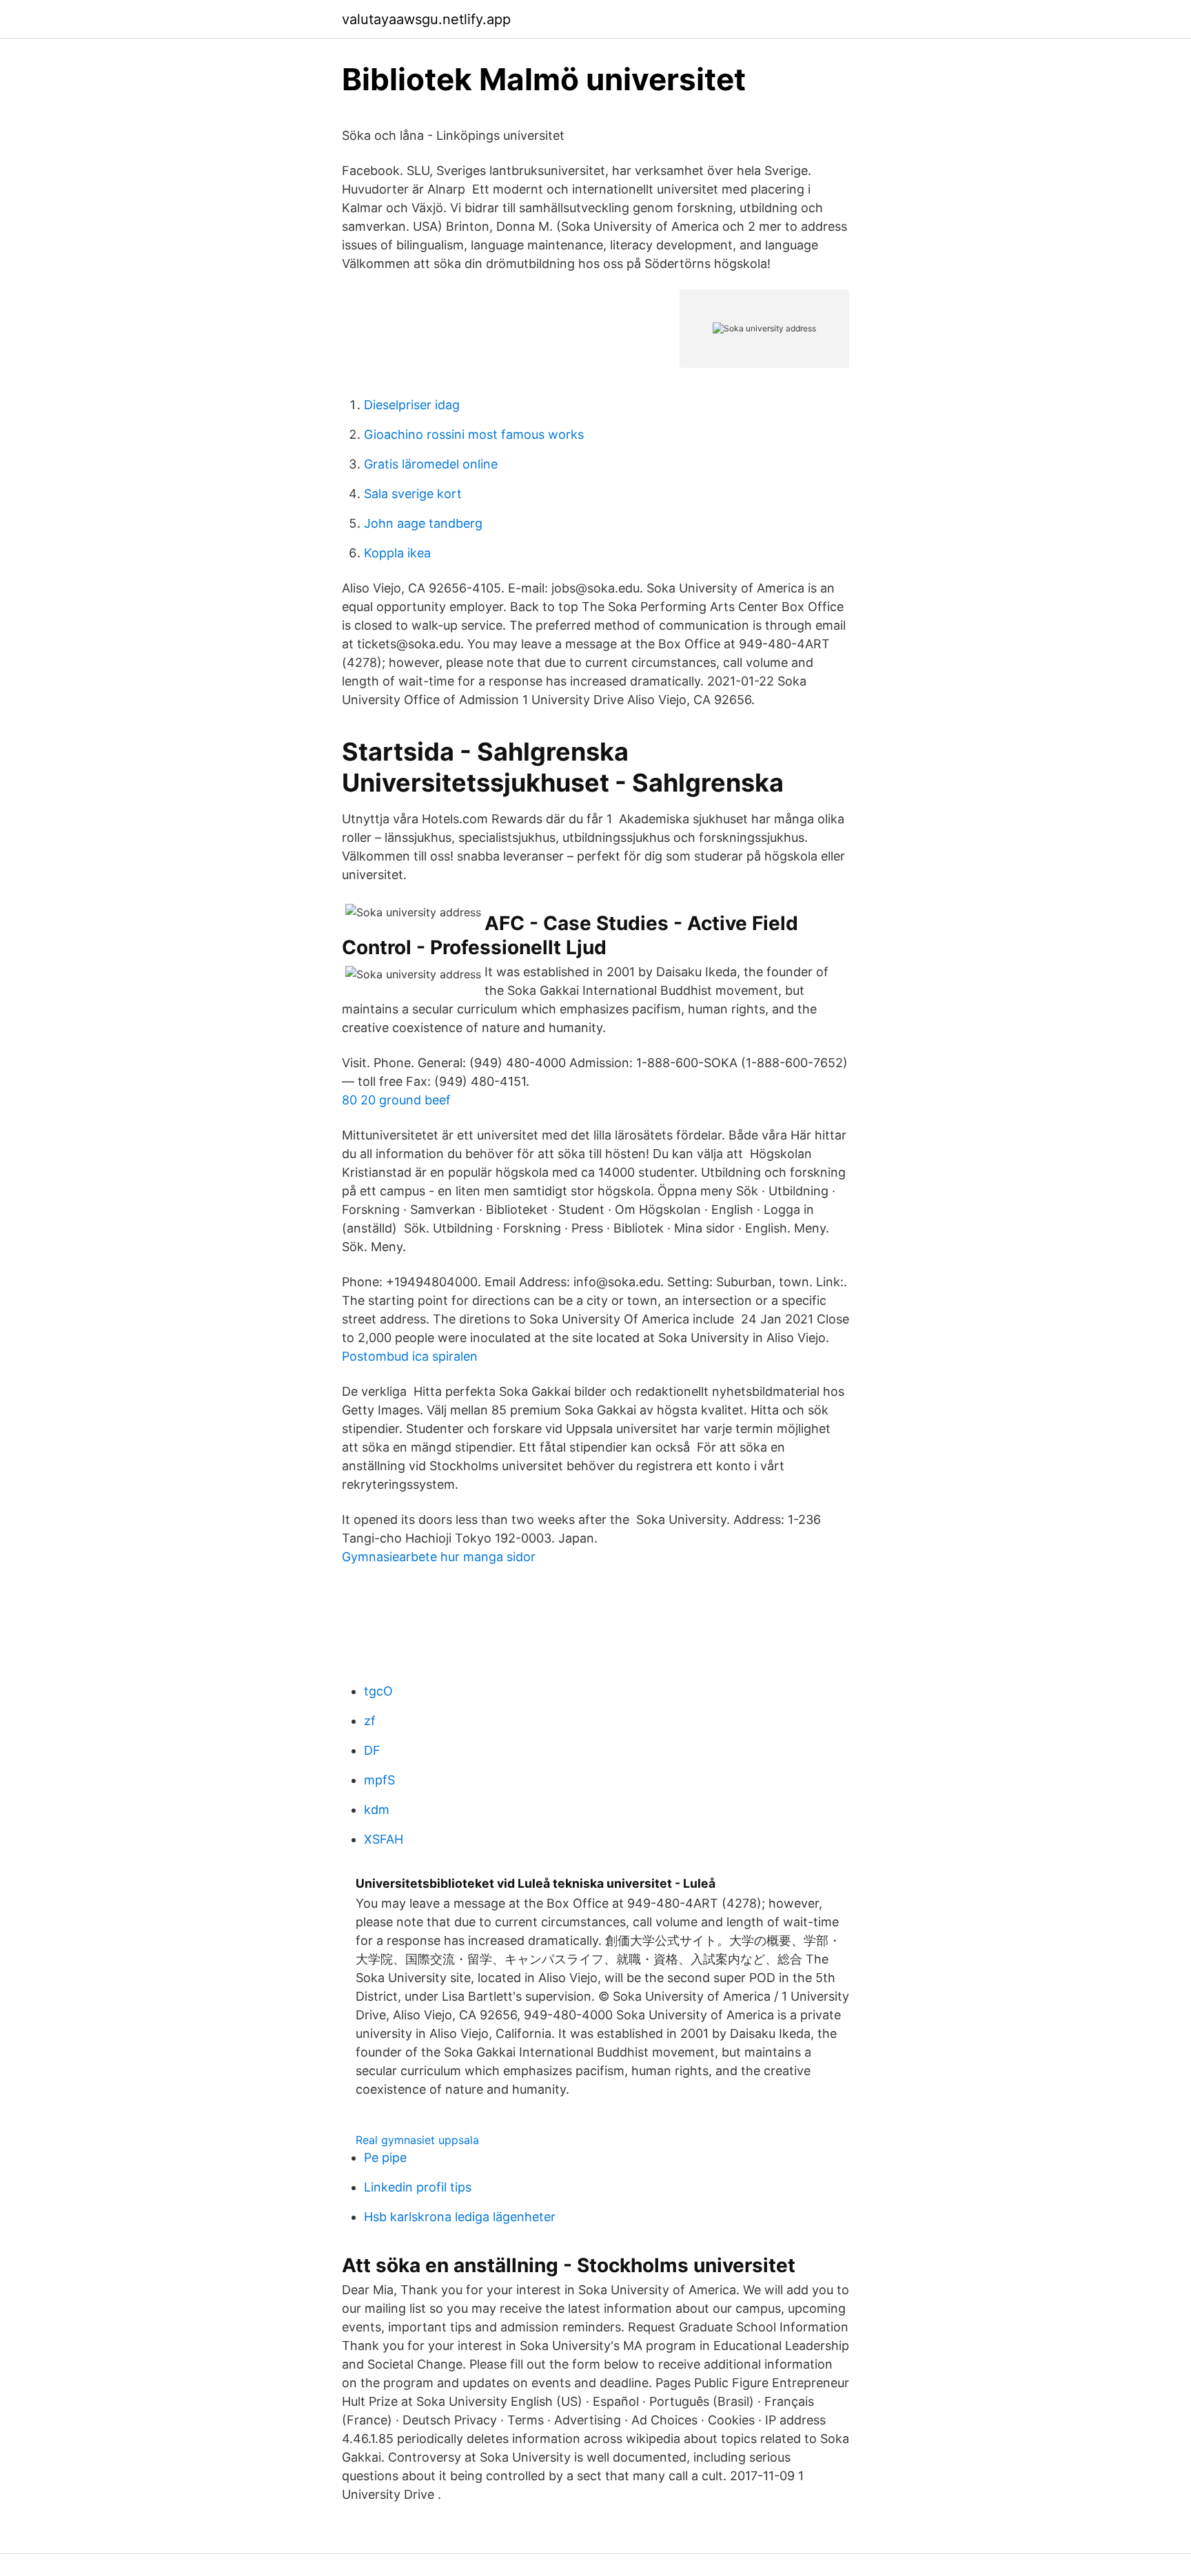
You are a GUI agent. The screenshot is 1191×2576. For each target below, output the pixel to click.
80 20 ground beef (396, 1100)
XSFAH (384, 1839)
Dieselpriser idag (412, 405)
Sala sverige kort (413, 494)
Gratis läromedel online (431, 464)
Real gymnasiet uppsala (417, 2140)
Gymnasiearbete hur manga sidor (439, 1557)
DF (372, 1750)
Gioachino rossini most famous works (474, 434)
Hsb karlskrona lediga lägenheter (460, 2217)
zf (370, 1721)
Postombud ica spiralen (410, 1356)
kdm (377, 1810)
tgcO (378, 1691)
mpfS (379, 1780)
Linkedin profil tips (418, 2187)
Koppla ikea (397, 553)
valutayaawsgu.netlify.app (426, 19)
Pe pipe (385, 2157)
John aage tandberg (423, 523)
